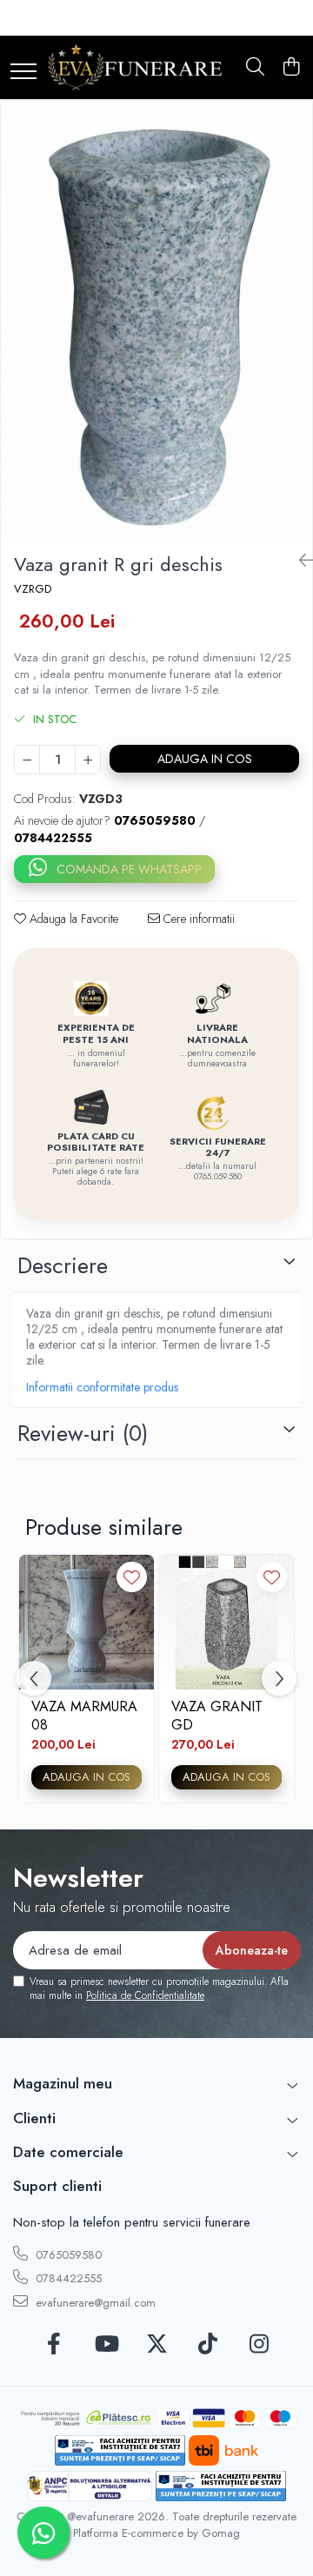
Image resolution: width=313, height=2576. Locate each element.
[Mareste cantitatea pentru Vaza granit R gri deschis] (88, 760)
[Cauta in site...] (255, 68)
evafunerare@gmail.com (94, 2303)
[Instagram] (260, 2345)
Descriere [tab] (63, 1265)
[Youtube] (106, 2345)
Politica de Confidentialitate (145, 1995)
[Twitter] (157, 2345)
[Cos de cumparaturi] (291, 68)
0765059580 (67, 2255)
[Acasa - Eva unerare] (135, 67)
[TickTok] (208, 2345)
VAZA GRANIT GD (217, 1716)
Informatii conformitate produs (102, 1387)
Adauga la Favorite (72, 919)
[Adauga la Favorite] (132, 1577)
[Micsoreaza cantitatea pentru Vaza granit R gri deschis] (27, 760)
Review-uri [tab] (83, 1433)
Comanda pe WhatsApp (129, 869)
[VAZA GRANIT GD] (226, 1622)
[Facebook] (54, 2345)
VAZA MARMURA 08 (84, 1716)
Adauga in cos (205, 759)
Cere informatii (197, 919)
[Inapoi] (299, 561)
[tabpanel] (156, 320)
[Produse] (23, 73)
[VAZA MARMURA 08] (87, 1622)
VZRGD (33, 589)
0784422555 (67, 2278)
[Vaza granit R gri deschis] (156, 320)
